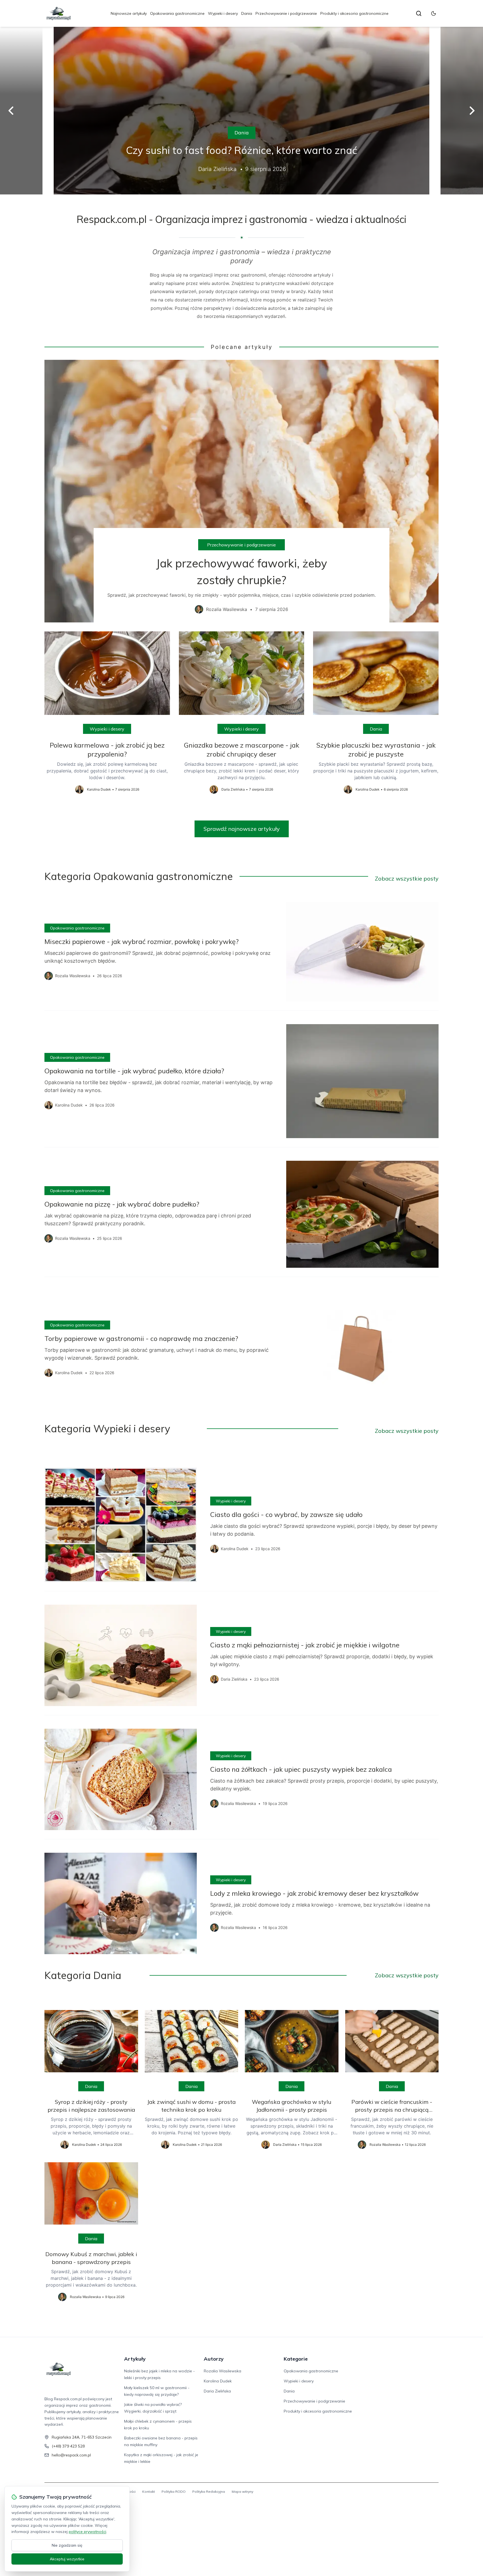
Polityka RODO (174, 2491)
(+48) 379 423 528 (68, 2446)
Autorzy (214, 2359)
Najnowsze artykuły (129, 13)
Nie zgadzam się (67, 2545)
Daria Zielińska (217, 2391)
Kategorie (296, 2359)
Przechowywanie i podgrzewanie (286, 13)
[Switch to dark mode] (434, 13)
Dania (247, 13)
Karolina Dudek (218, 2381)
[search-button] (419, 13)
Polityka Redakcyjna (209, 2491)
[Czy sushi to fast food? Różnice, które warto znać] (241, 111)
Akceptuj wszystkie (67, 2559)
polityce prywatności (87, 2532)
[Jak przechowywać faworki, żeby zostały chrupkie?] (241, 491)
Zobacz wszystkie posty (407, 878)
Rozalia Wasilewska (222, 2371)
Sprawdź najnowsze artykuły (242, 829)
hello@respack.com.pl (71, 2455)
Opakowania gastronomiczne (177, 13)
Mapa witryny (242, 2491)
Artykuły (135, 2359)
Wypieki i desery (223, 13)
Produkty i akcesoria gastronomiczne (354, 13)
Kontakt (149, 2491)
